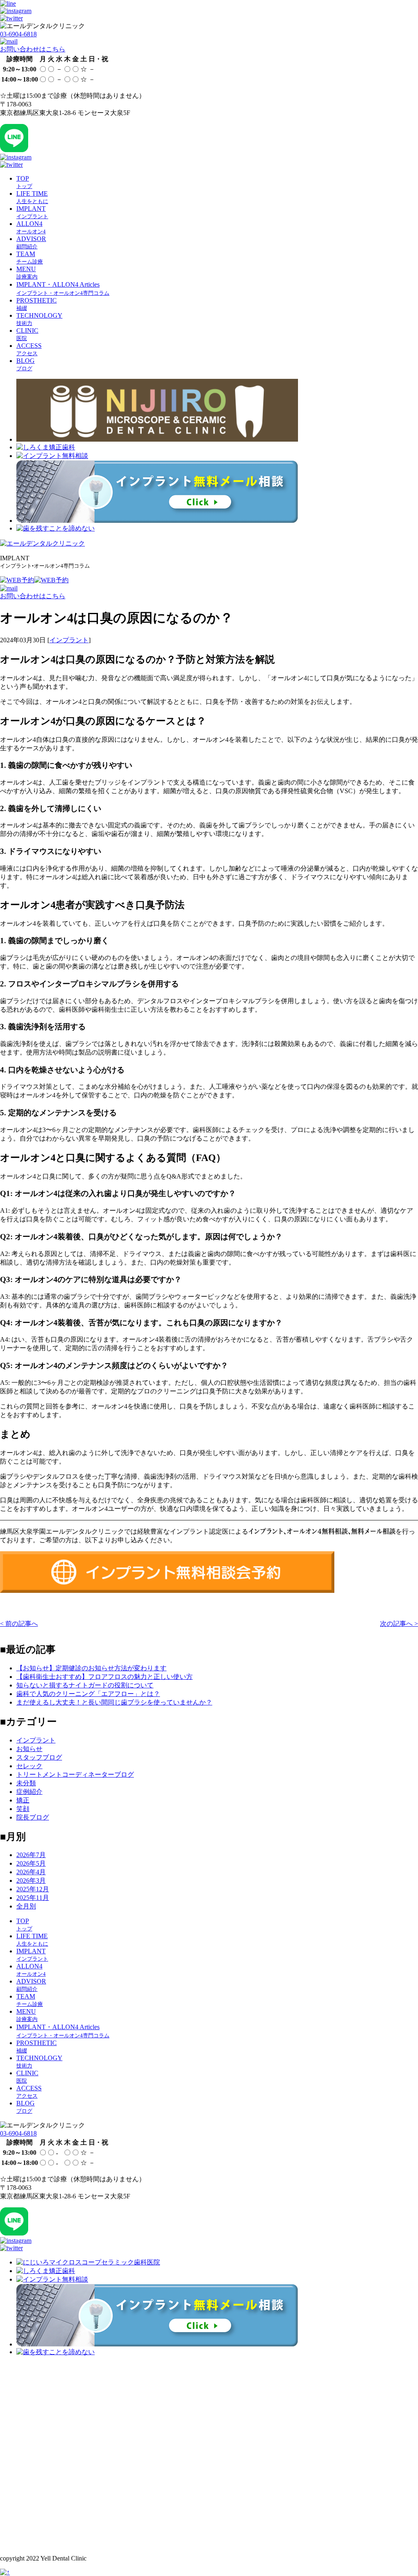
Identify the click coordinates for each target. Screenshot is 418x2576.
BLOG (26, 364)
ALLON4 (31, 227)
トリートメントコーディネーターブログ (75, 1774)
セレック (29, 1766)
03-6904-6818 (18, 34)
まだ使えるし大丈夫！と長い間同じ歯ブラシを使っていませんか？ (114, 1702)
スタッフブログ (39, 1757)
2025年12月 (33, 1889)
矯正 (23, 1800)
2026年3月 (31, 1881)
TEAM (30, 258)
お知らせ (29, 1749)
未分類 (26, 1783)
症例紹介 (29, 1792)
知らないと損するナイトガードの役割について (85, 1685)
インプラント (69, 640)
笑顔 (23, 1809)
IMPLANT (32, 212)
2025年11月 (33, 1898)
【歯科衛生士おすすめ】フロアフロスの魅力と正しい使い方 (104, 1677)
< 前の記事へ (19, 1624)
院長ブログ (33, 1817)
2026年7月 (31, 1855)
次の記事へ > (399, 1624)
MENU (27, 273)
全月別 (26, 1906)
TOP (24, 182)
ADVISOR (31, 242)
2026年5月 (31, 1863)
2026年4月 (31, 1872)
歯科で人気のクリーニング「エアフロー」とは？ (88, 1694)
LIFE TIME (32, 197)
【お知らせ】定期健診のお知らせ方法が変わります (91, 1668)
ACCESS (29, 349)
